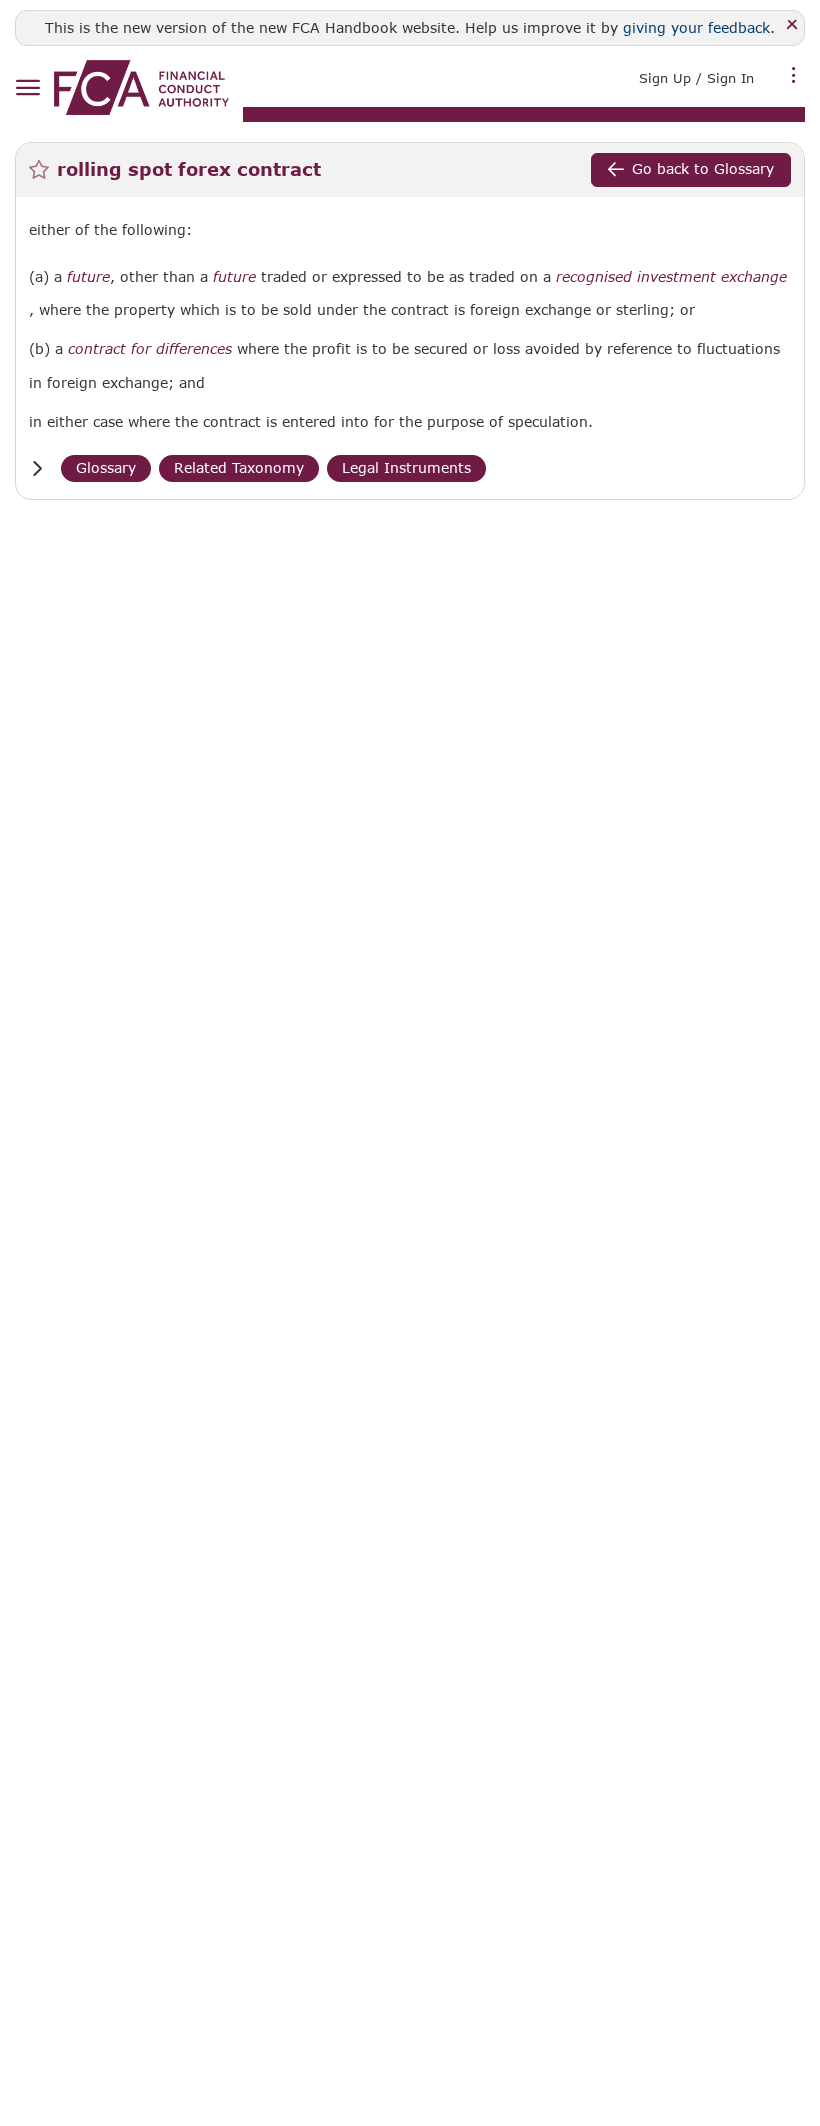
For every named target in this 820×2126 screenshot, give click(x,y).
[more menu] (794, 76)
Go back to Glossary (703, 168)
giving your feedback (696, 27)
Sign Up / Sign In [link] (696, 78)
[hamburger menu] (27, 88)
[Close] (792, 25)
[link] (141, 87)
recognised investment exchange (671, 277)
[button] (37, 468)
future (88, 277)
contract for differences (150, 349)
